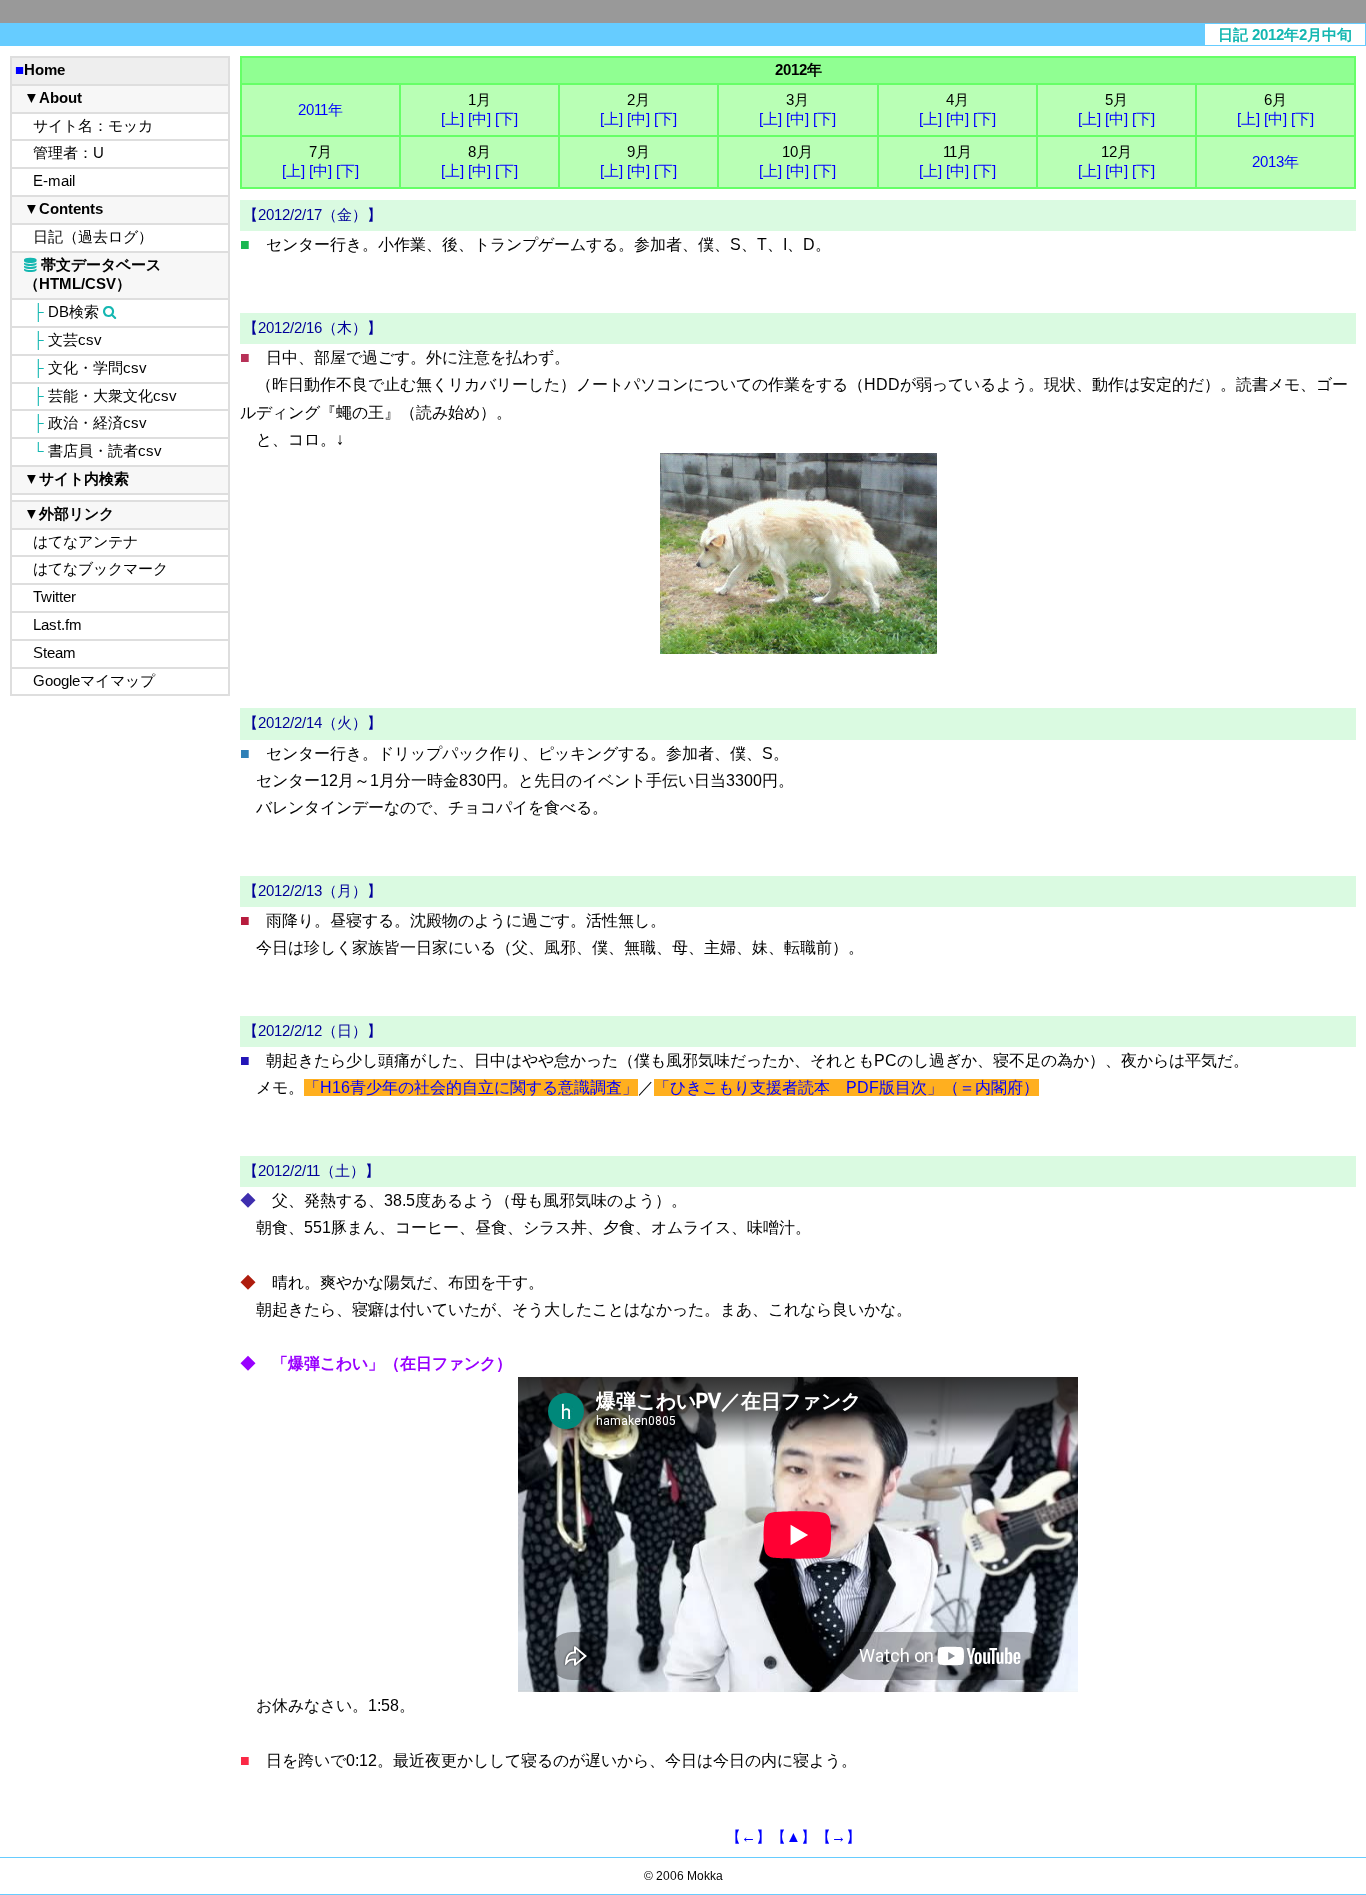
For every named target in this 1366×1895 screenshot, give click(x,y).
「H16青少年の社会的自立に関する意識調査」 (471, 1087)
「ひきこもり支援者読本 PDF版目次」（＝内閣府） (846, 1087)
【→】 (838, 1837)
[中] (479, 119)
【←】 (748, 1837)
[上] (452, 119)
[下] (506, 119)
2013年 (1275, 162)
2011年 (320, 110)
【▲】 (793, 1837)
